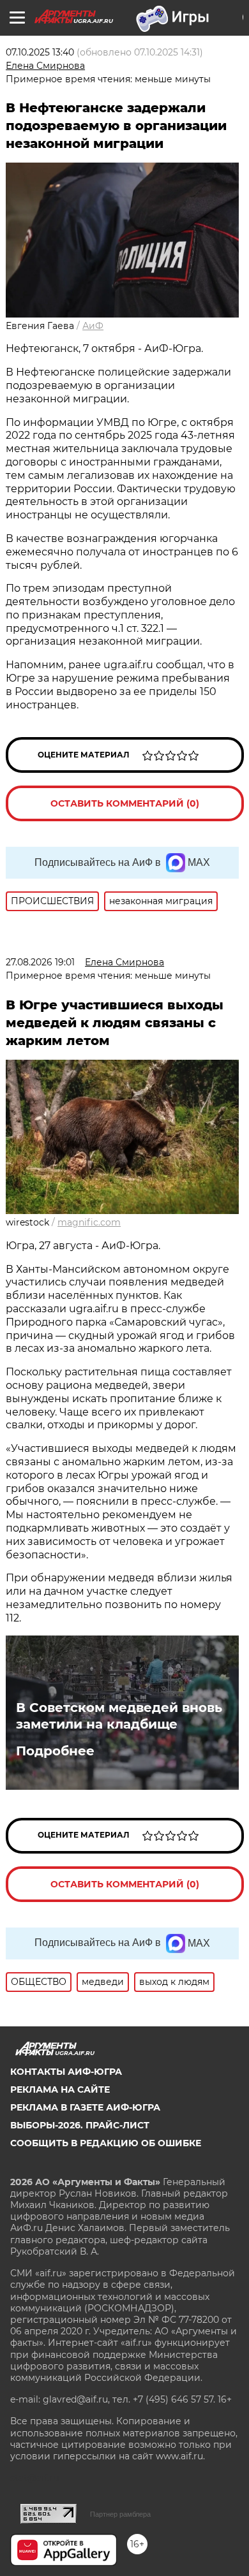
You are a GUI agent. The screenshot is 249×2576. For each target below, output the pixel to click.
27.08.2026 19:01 (40, 962)
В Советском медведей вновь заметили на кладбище (119, 1716)
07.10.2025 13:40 (40, 52)
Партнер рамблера (120, 2514)
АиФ (93, 326)
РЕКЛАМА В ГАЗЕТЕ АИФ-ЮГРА (85, 2107)
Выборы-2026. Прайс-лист (80, 2125)
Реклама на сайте (60, 2089)
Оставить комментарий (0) (125, 803)
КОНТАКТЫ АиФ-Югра (66, 2072)
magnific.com (89, 1222)
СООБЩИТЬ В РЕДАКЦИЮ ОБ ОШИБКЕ (106, 2143)
